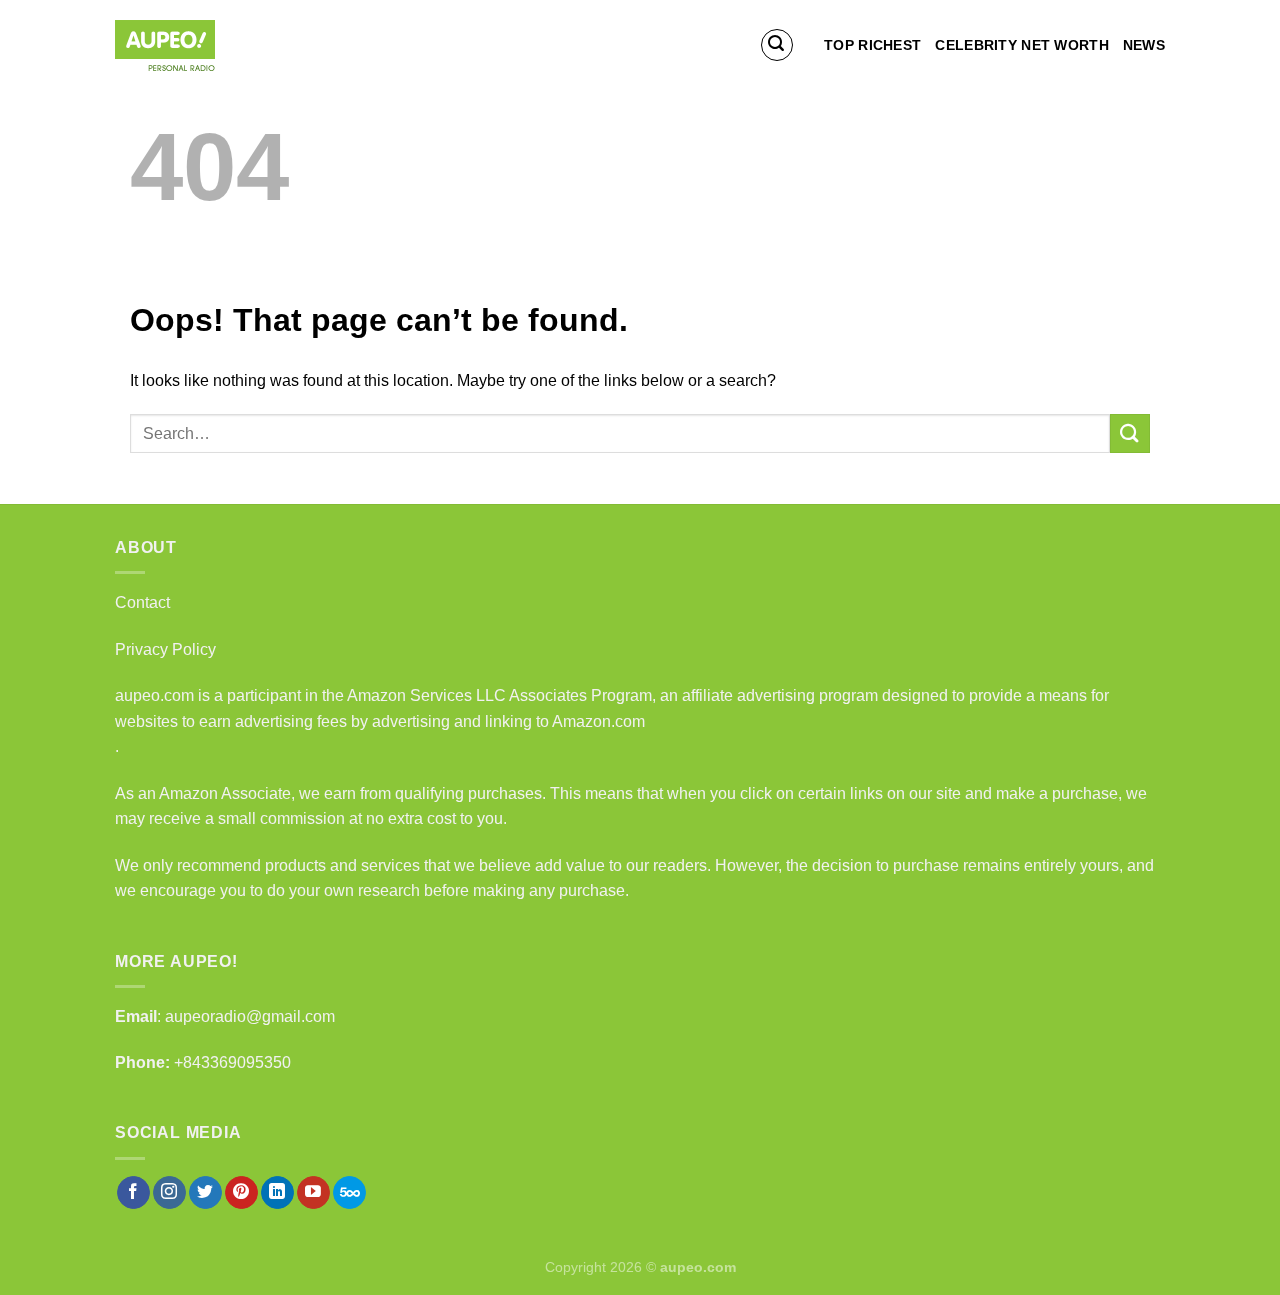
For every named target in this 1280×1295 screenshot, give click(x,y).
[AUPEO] (215, 45)
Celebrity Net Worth (1021, 45)
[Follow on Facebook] (133, 1193)
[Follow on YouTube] (313, 1193)
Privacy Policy (165, 649)
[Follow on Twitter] (205, 1193)
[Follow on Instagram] (169, 1193)
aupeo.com (154, 695)
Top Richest (872, 45)
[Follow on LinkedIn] (277, 1193)
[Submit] (1130, 433)
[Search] (777, 45)
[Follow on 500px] (349, 1193)
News (1144, 45)
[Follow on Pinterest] (241, 1193)
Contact (142, 602)
